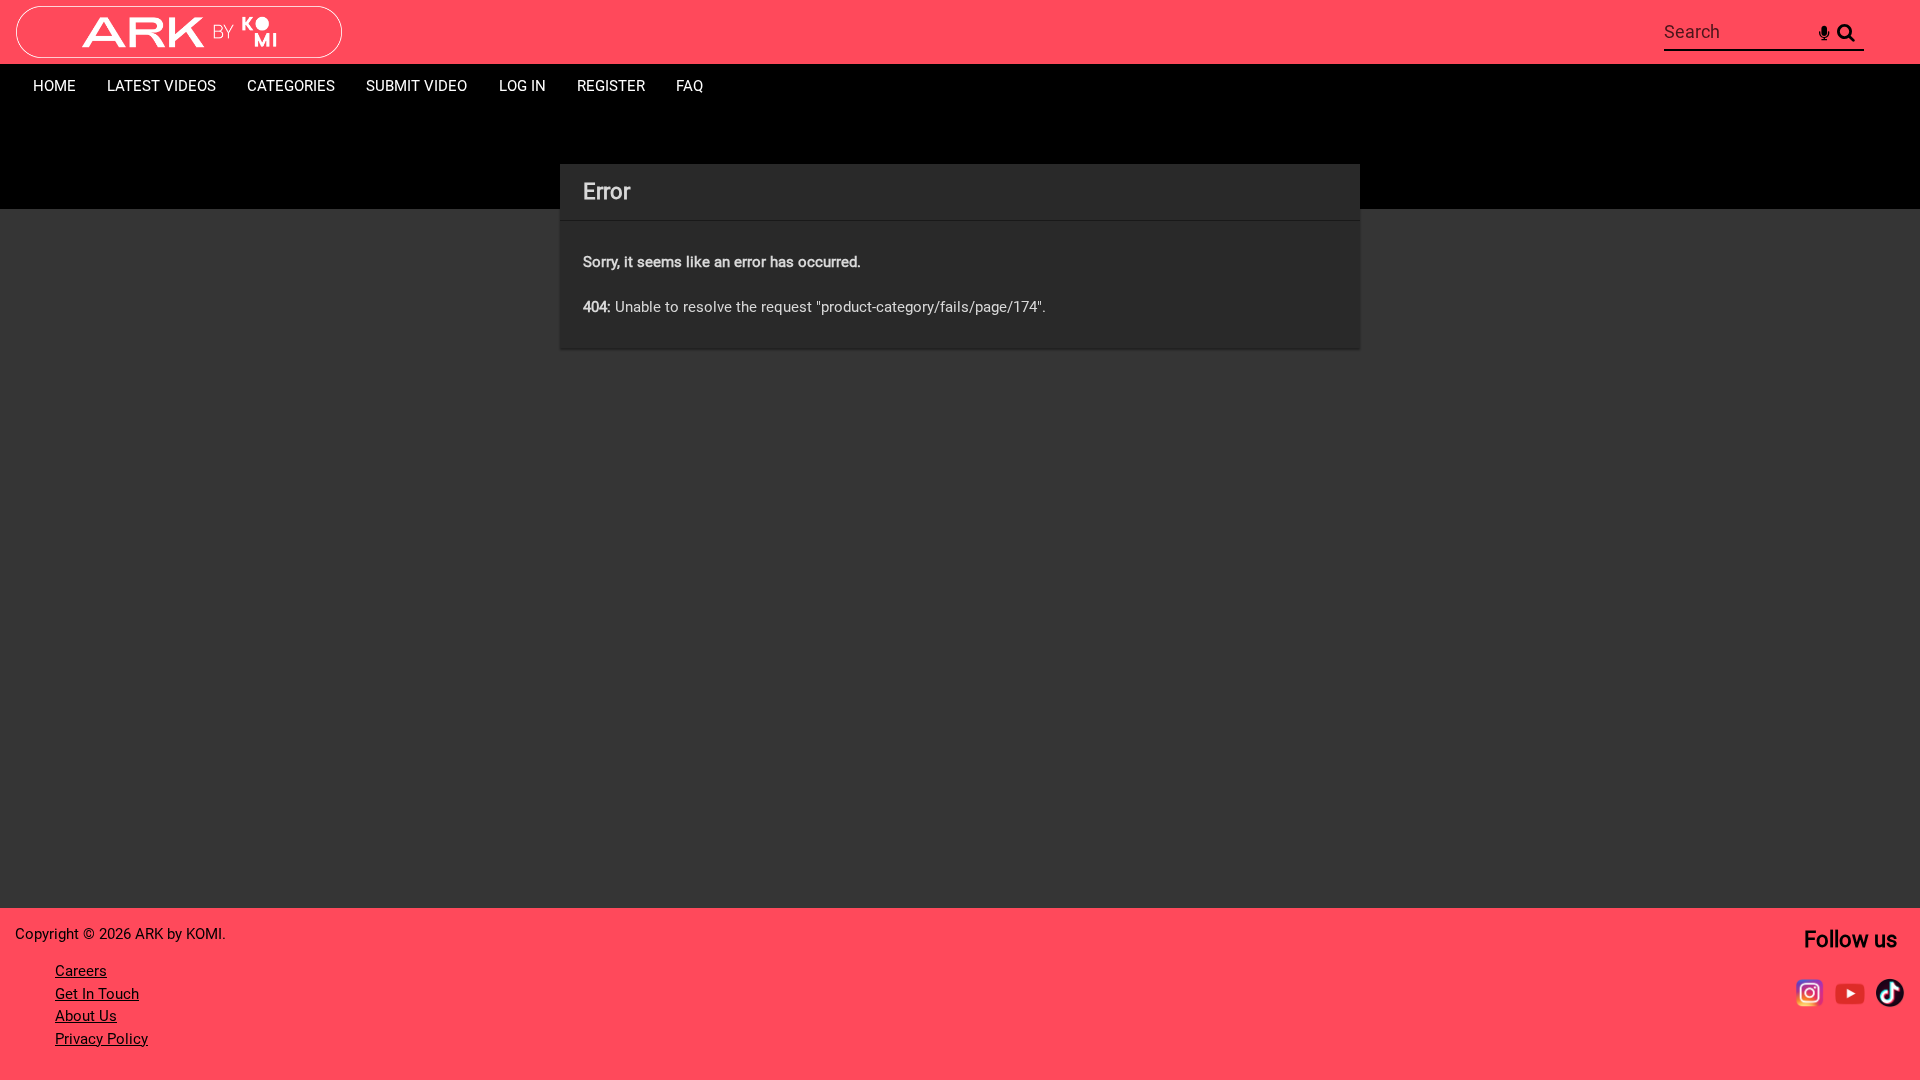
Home (54, 86)
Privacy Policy (101, 1039)
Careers (81, 971)
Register (611, 86)
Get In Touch (97, 994)
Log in (522, 86)
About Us (86, 1016)
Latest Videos (161, 86)
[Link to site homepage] (179, 52)
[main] (960, 256)
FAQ (689, 86)
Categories (291, 86)
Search (1845, 32)
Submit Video (416, 86)
